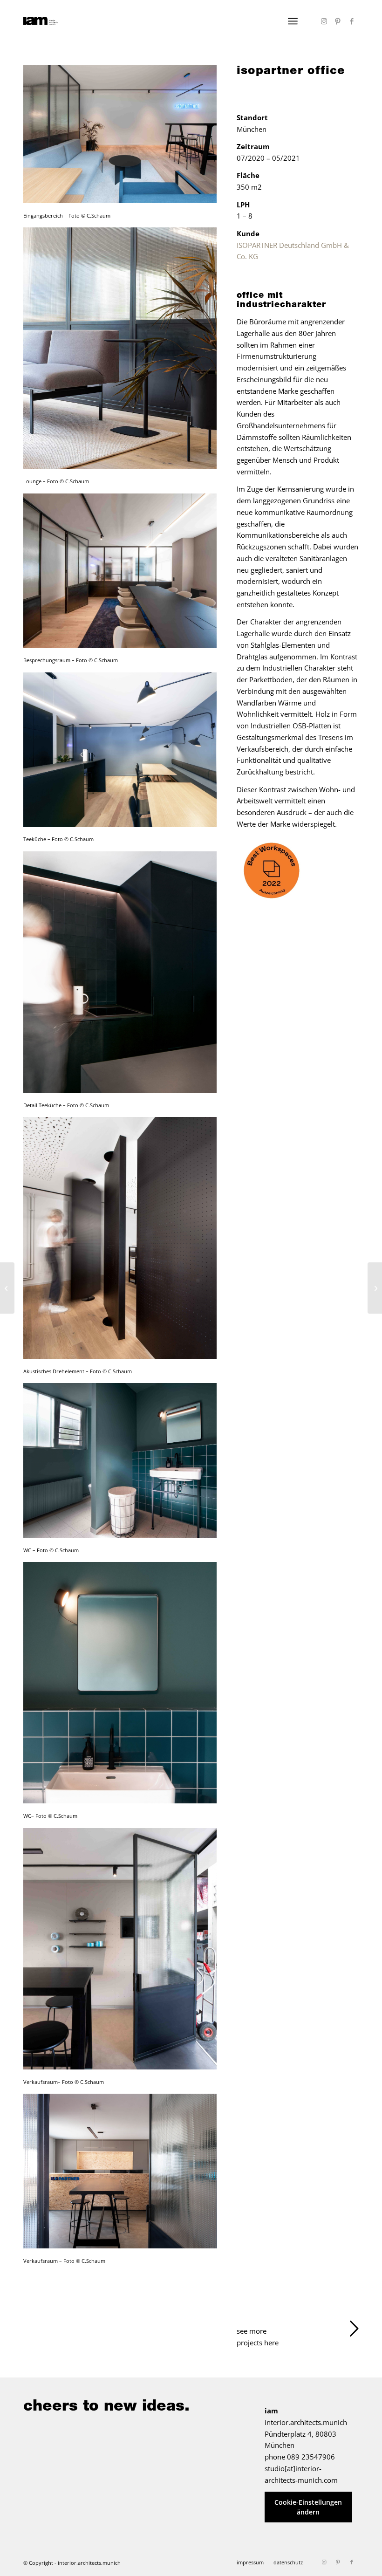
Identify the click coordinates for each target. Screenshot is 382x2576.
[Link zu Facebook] (352, 21)
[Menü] (293, 21)
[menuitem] (293, 21)
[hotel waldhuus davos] (375, 1288)
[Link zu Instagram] (324, 21)
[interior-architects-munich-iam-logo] (41, 21)
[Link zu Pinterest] (338, 21)
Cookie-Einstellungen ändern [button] (308, 2507)
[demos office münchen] (7, 1288)
